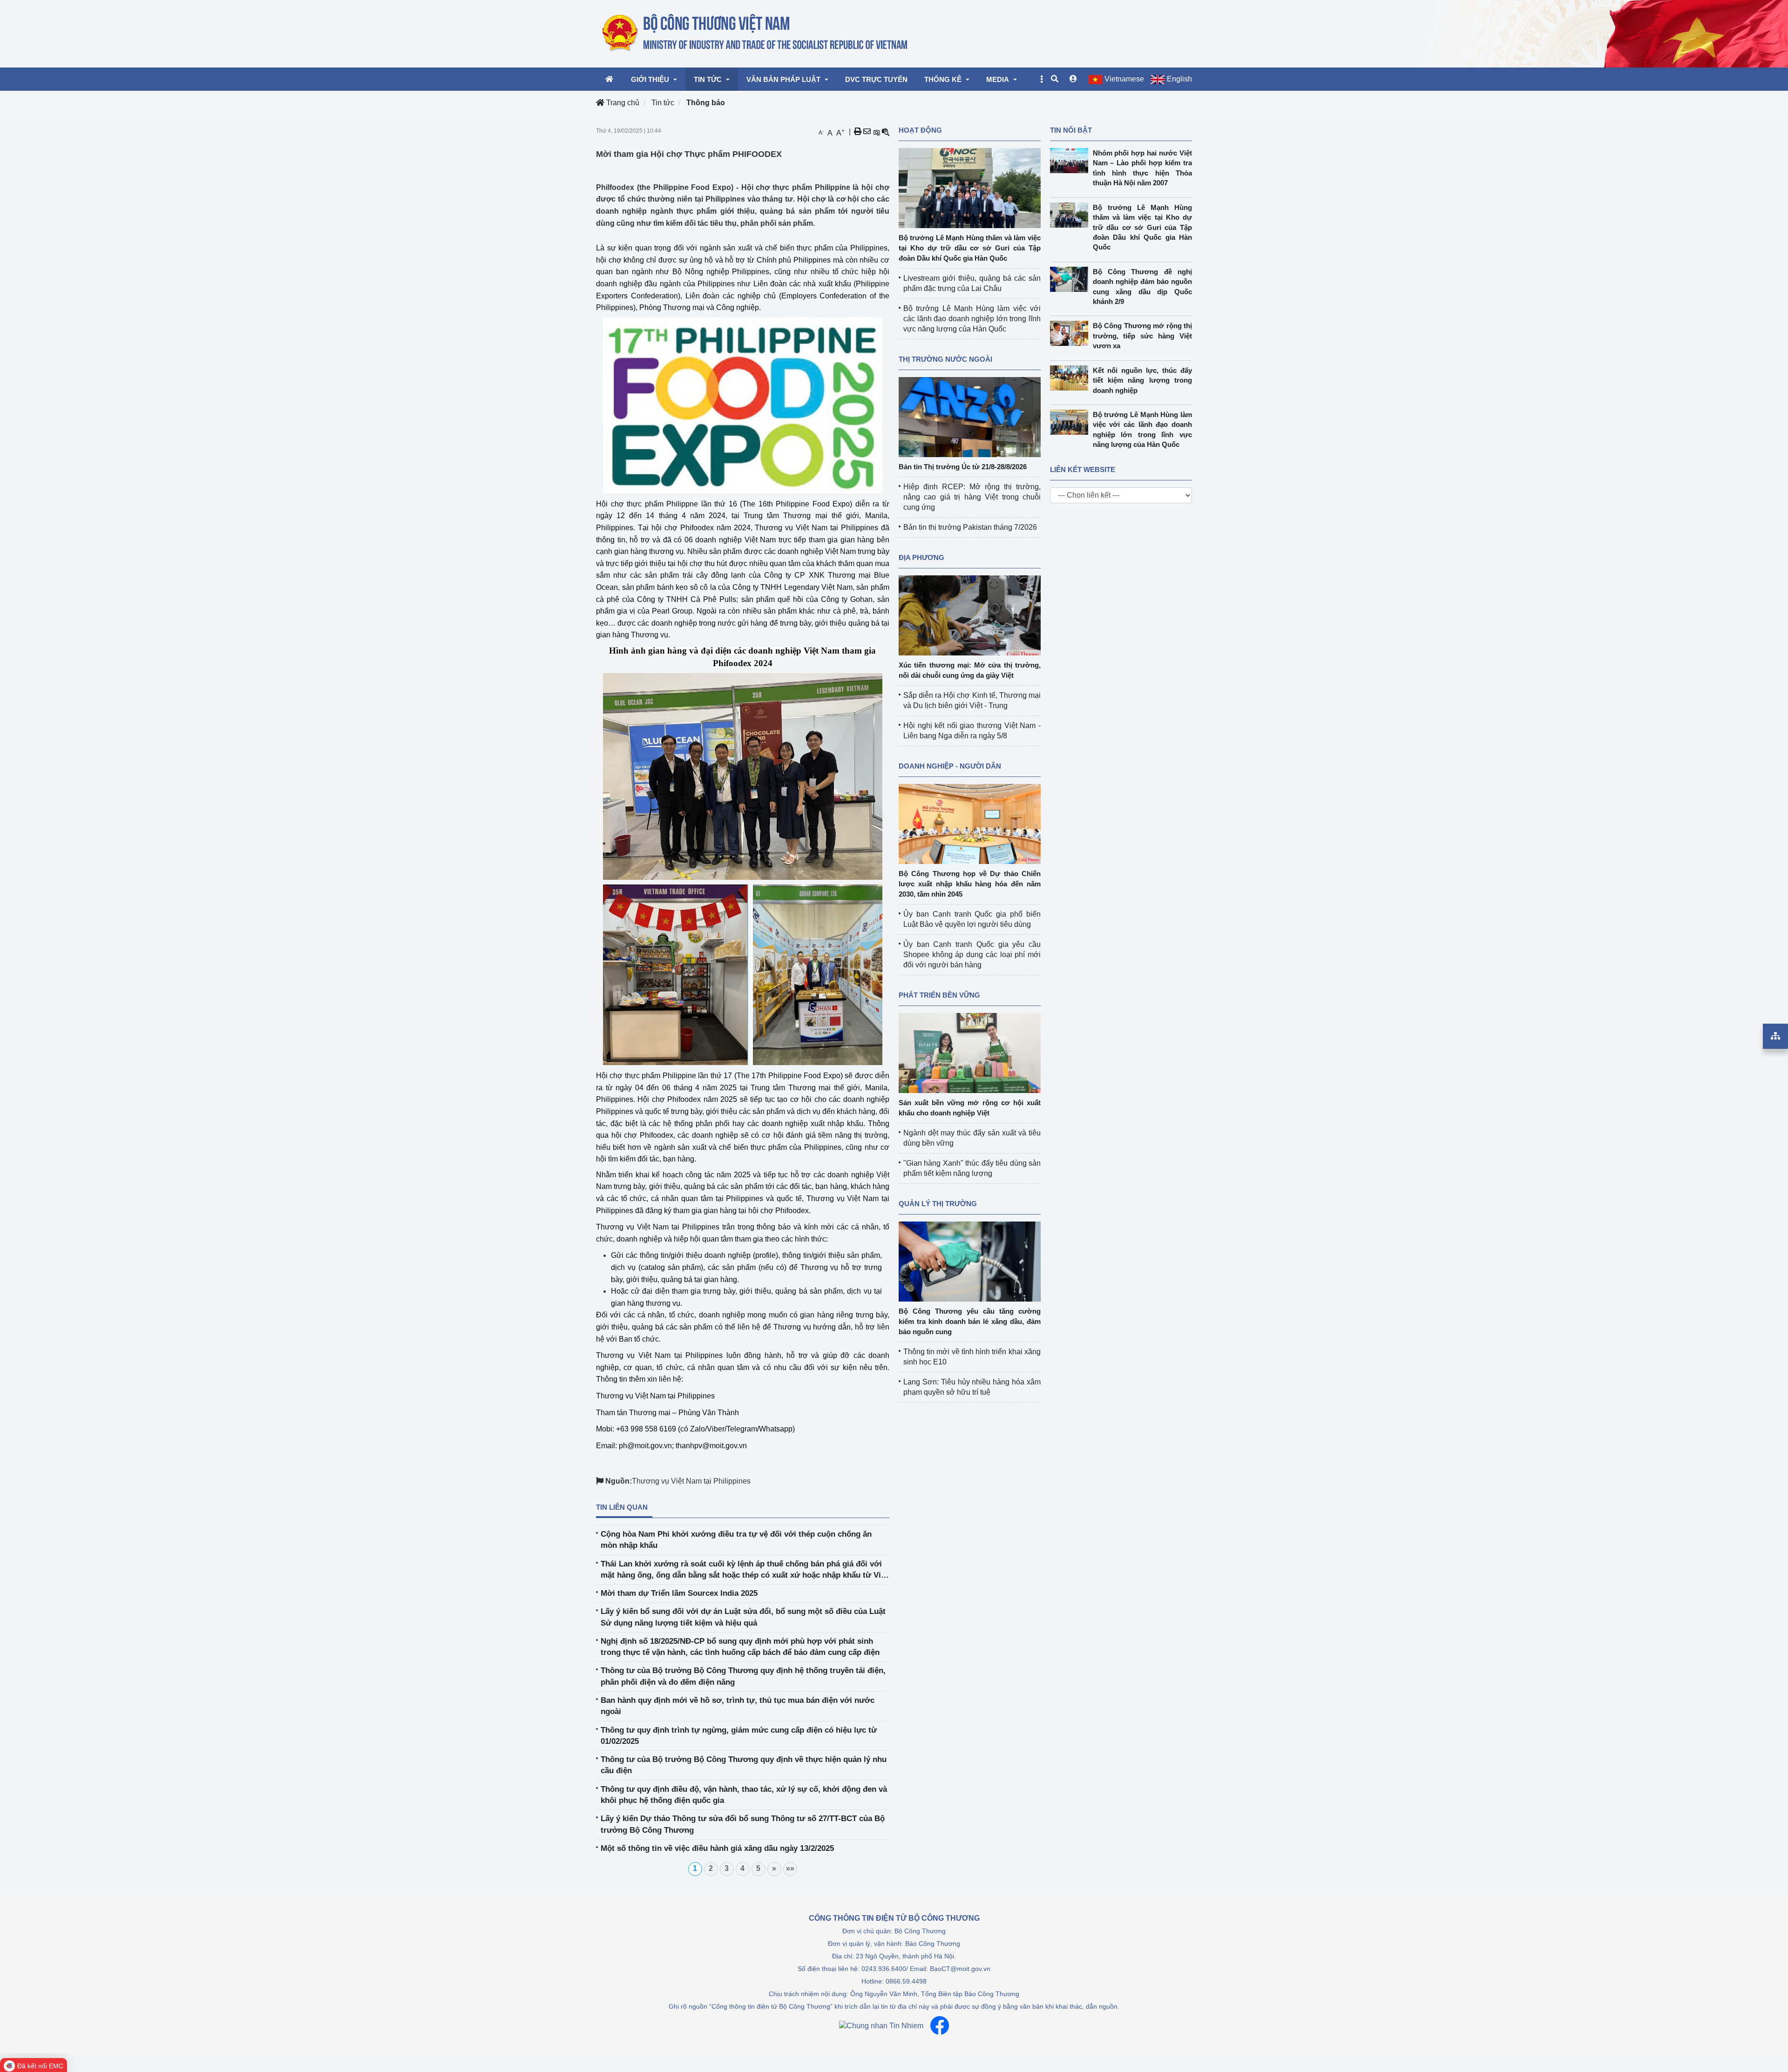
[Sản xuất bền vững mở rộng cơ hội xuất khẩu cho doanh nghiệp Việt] (970, 1052)
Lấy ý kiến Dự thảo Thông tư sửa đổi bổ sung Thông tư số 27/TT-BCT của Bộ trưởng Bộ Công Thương (743, 1824)
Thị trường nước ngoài (945, 359)
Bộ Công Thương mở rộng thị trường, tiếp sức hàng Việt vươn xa (1143, 336)
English (1179, 79)
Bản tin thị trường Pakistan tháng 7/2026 (970, 527)
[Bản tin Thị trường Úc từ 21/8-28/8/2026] (970, 416)
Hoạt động (920, 130)
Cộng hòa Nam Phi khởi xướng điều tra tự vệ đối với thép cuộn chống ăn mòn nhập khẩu (736, 1540)
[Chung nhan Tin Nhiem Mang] (881, 2026)
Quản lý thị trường (938, 1204)
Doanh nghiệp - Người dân (950, 766)
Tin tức (663, 103)
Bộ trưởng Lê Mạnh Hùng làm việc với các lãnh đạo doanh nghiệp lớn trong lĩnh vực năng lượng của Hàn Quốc (972, 319)
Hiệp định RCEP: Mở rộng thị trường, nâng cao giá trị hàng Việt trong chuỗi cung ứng (972, 497)
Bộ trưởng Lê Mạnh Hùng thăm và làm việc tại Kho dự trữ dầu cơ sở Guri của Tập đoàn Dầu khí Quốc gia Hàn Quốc (970, 248)
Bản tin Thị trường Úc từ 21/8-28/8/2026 (963, 467)
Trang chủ (622, 103)
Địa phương (921, 557)
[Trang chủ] (755, 33)
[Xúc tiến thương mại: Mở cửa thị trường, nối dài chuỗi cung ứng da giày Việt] (970, 615)
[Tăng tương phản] (876, 132)
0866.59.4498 (906, 1981)
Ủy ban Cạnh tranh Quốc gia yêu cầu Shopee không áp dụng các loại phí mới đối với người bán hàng (972, 955)
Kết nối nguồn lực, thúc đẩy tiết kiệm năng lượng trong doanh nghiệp (1143, 380)
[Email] (867, 132)
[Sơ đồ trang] (1775, 1036)
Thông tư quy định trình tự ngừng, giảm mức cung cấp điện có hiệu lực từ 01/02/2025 (739, 1736)
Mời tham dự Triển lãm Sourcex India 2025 (679, 1593)
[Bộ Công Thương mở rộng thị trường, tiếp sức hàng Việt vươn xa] (1071, 333)
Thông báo (706, 103)
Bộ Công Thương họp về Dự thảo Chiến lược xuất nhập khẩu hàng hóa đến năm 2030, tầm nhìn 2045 (970, 884)
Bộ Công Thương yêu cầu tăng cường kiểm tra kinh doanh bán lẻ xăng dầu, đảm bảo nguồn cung (970, 1321)
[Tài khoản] (1073, 79)
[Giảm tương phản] (886, 132)
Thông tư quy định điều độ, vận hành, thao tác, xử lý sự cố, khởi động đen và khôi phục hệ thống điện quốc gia (744, 1795)
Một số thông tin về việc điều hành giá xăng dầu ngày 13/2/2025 (717, 1848)
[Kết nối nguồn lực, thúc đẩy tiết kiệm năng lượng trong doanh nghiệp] (1071, 378)
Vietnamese (1124, 79)
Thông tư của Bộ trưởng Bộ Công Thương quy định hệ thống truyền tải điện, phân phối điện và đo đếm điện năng (743, 1676)
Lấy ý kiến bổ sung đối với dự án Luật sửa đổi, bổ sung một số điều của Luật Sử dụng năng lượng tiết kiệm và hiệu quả (743, 1617)
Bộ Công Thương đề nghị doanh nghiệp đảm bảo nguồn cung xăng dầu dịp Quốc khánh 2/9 (1143, 287)
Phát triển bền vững (939, 995)
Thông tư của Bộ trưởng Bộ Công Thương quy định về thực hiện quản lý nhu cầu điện (744, 1765)
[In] (858, 132)
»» (790, 1868)
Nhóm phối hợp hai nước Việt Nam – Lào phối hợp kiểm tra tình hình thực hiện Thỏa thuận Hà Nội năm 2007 (1143, 168)
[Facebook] (940, 2025)
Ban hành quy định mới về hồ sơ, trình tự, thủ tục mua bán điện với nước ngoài (738, 1706)
